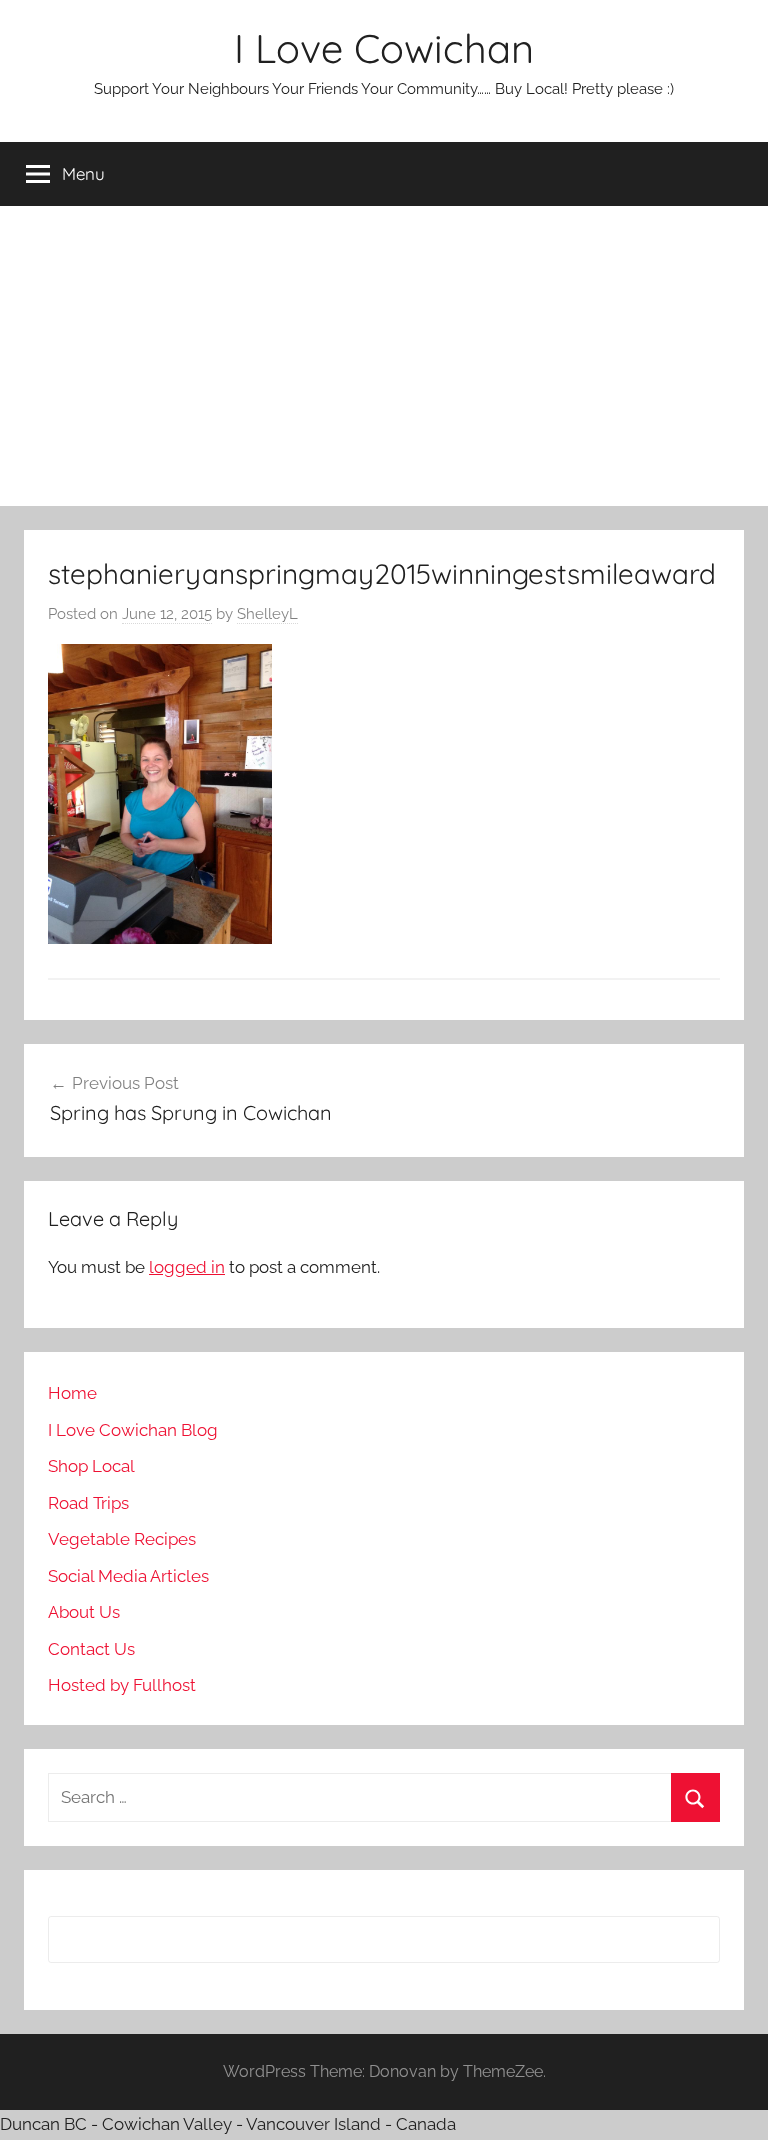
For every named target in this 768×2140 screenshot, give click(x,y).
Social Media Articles (128, 1576)
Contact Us (91, 1649)
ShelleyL (267, 614)
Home (72, 1393)
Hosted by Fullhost (122, 1685)
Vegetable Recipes (122, 1539)
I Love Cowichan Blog (133, 1430)
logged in (187, 1267)
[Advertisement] (384, 356)
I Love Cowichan (384, 48)
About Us (84, 1612)
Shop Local (91, 1466)
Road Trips (88, 1503)
